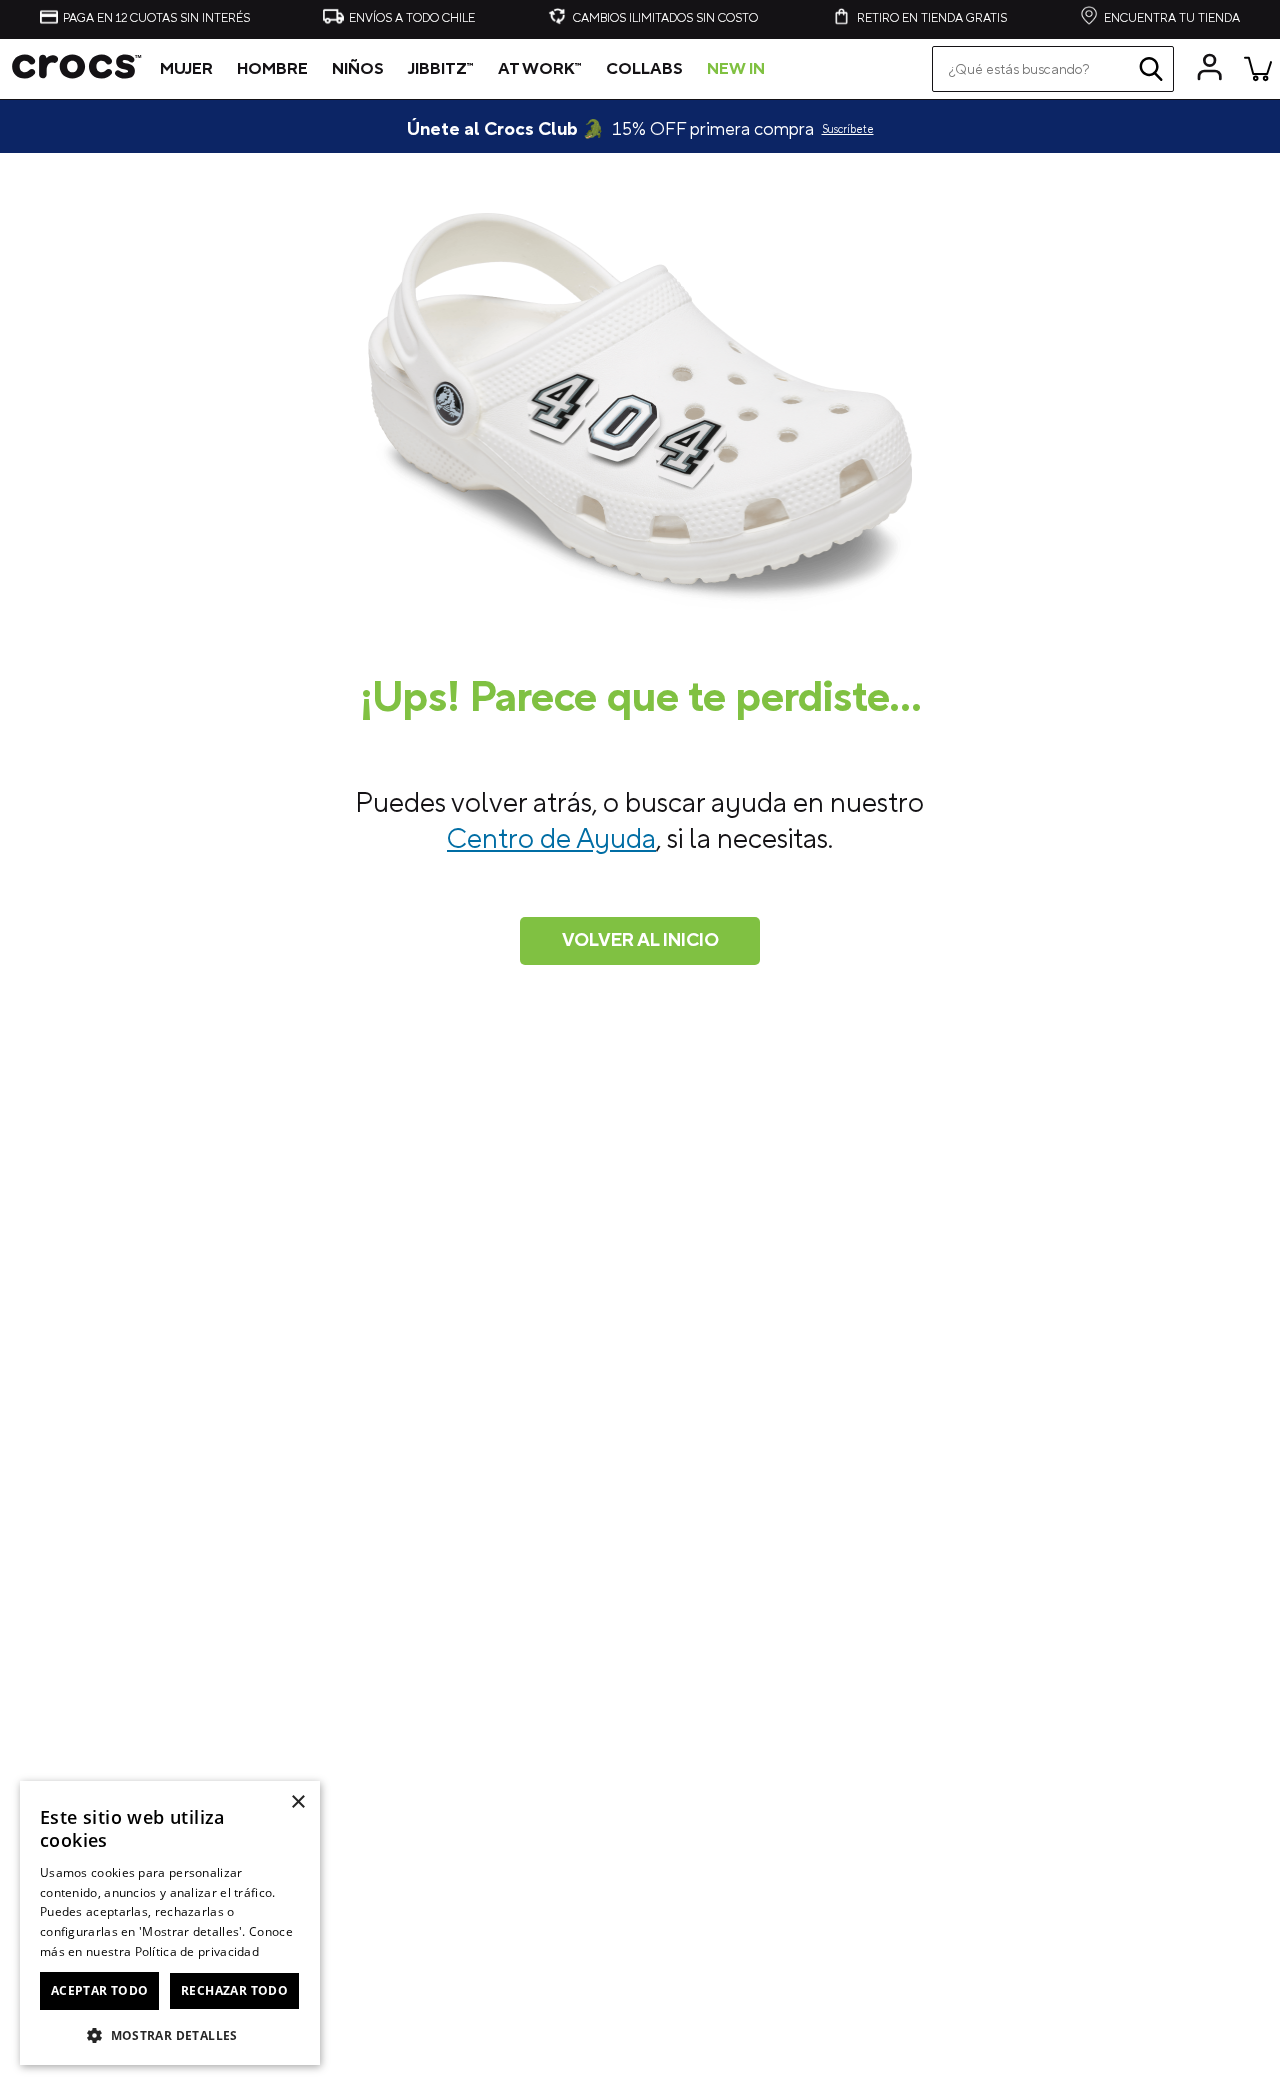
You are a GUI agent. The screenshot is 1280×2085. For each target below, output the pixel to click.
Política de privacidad (197, 1951)
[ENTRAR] (1210, 68)
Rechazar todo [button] (234, 1990)
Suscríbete (848, 130)
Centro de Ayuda (551, 839)
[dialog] (170, 1923)
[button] (170, 2034)
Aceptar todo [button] (100, 1990)
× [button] (297, 1802)
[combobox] (1053, 69)
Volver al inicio (640, 940)
